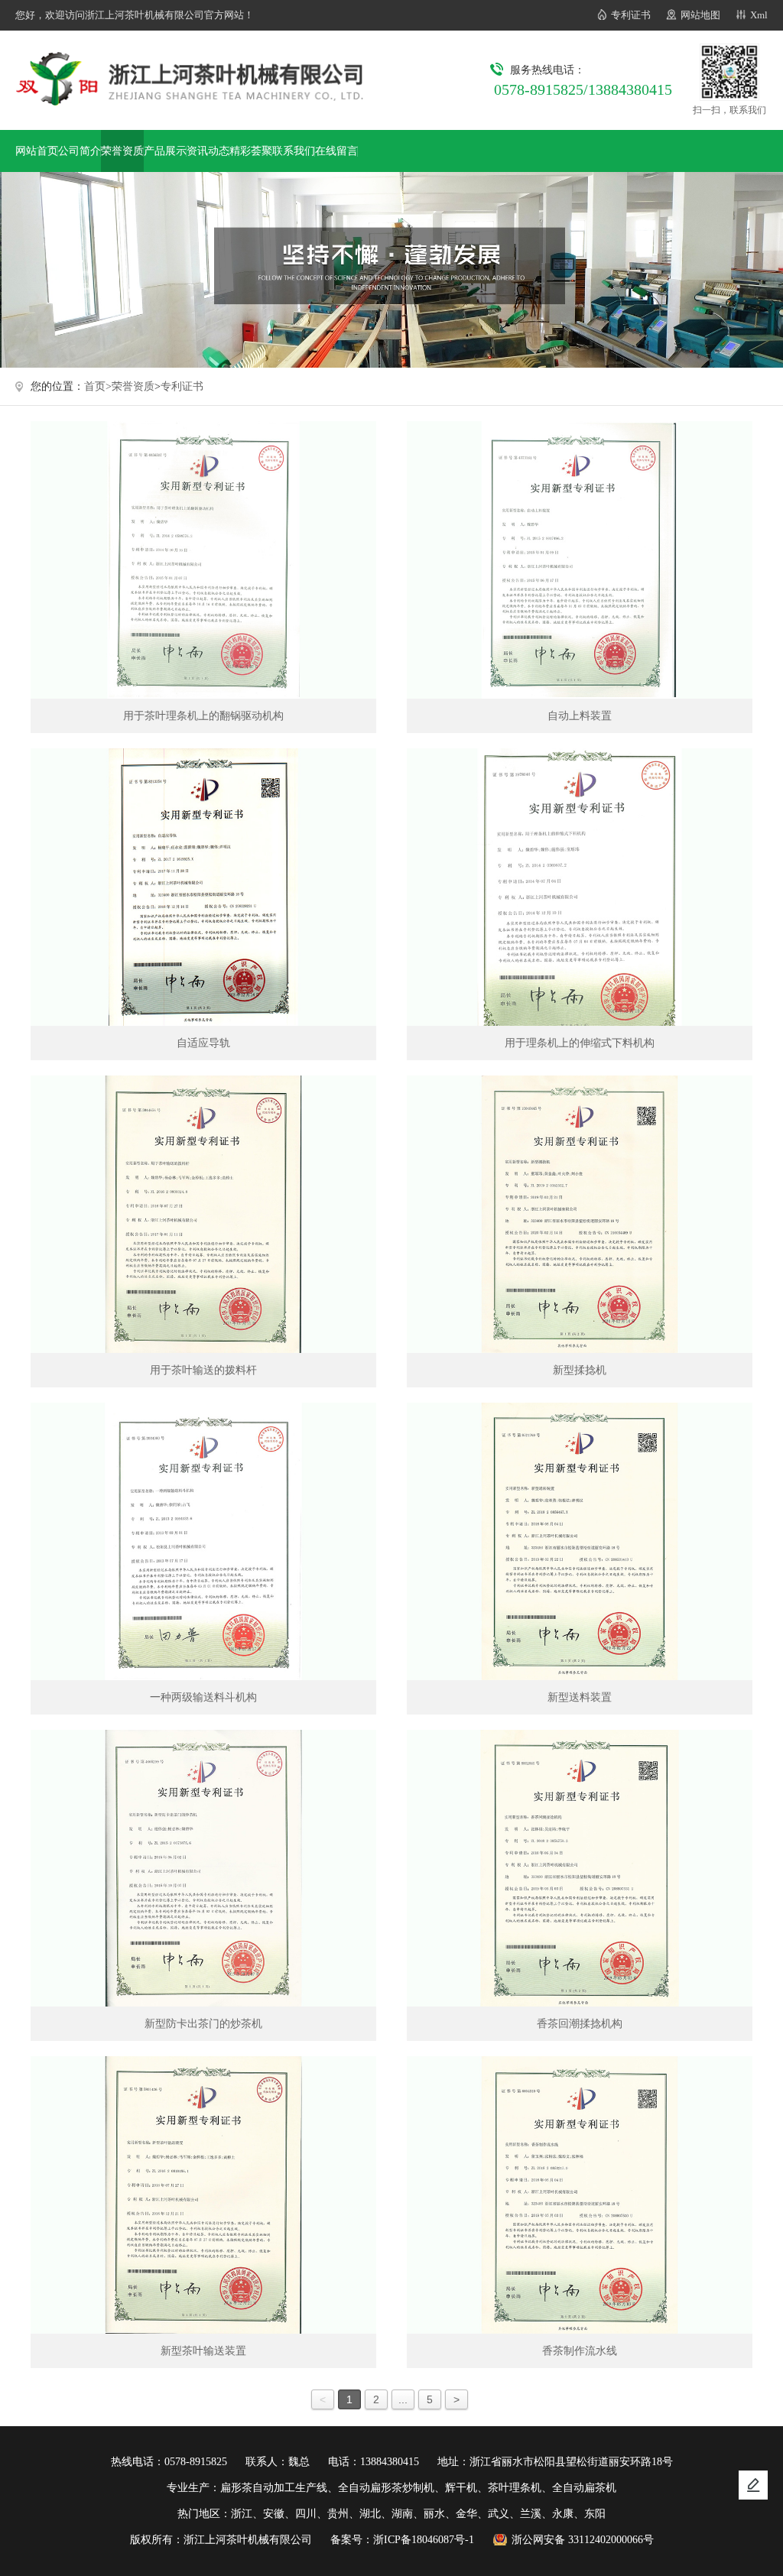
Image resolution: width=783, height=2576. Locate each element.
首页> (98, 386)
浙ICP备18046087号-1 (424, 2540)
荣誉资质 (122, 151)
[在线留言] (753, 2485)
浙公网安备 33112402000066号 (583, 2540)
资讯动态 (208, 151)
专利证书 (631, 15)
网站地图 (700, 15)
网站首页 (37, 151)
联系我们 (294, 151)
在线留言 (336, 151)
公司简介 (80, 151)
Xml (759, 15)
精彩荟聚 (251, 151)
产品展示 (165, 151)
